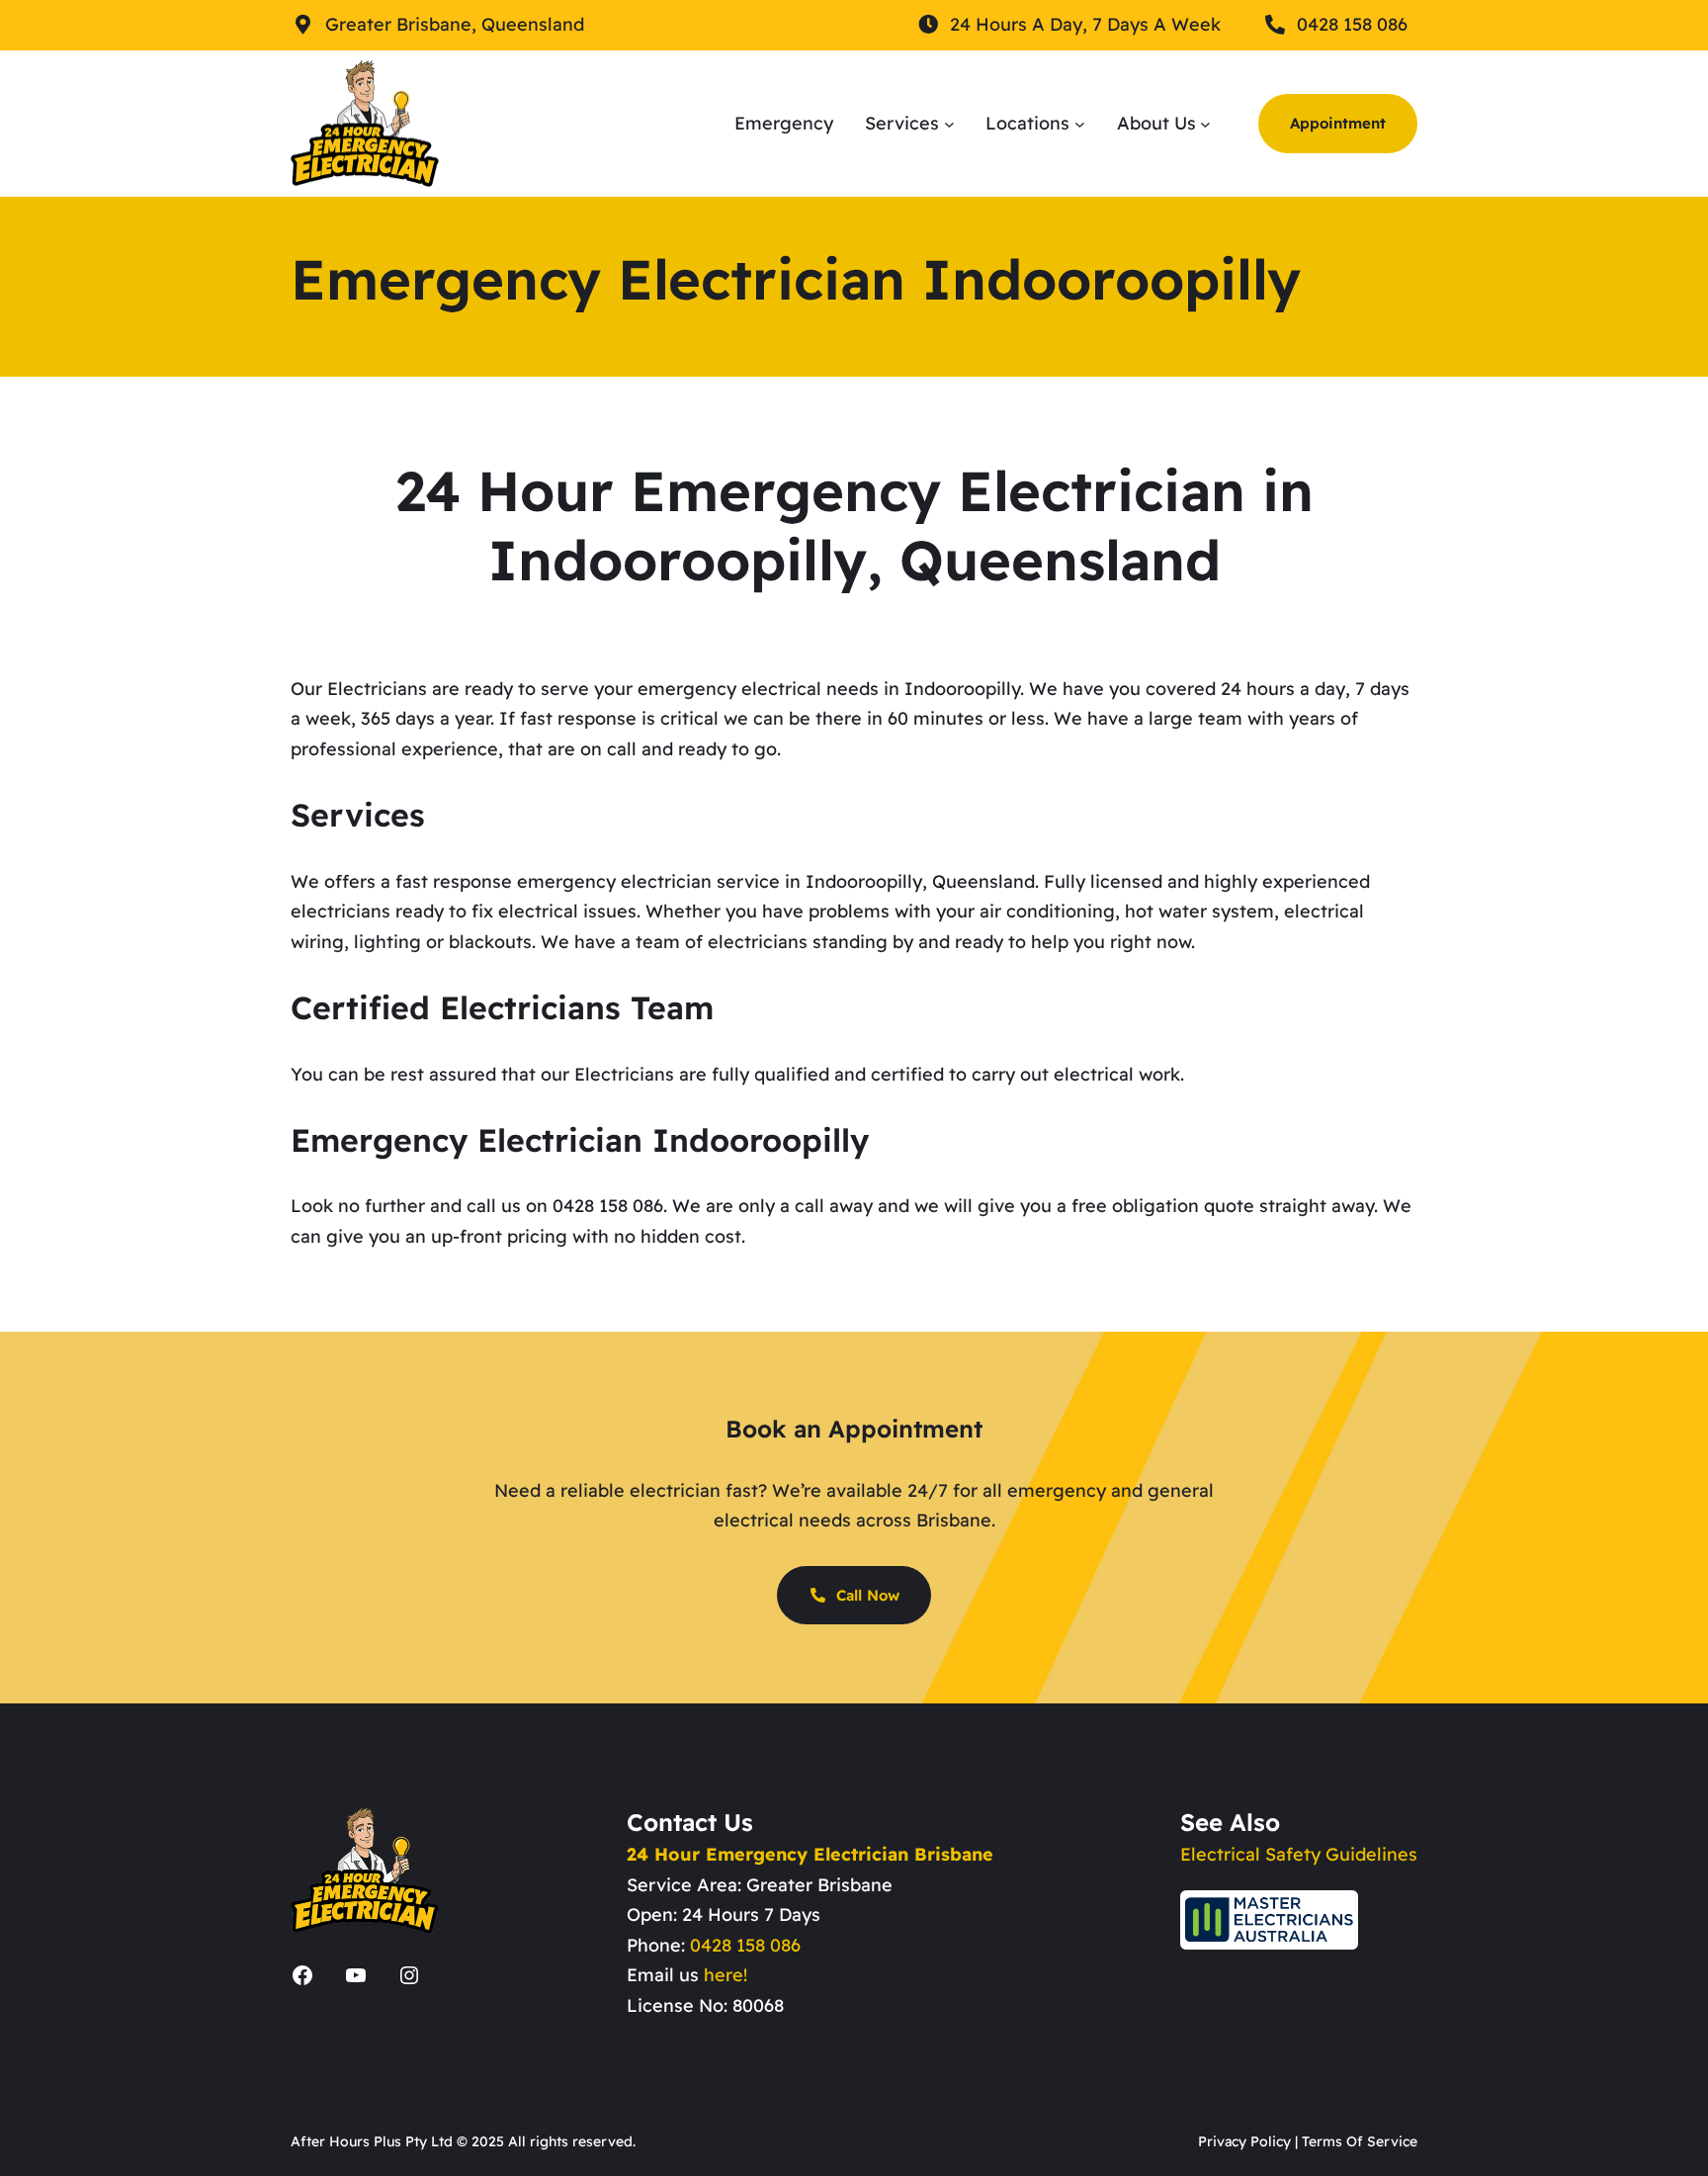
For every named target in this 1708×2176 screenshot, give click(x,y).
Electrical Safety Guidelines (1299, 1854)
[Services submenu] (949, 123)
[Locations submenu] (1080, 123)
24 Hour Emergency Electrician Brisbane (810, 1854)
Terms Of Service (1360, 2141)
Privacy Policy (1244, 2141)
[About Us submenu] (1205, 123)
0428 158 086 (745, 1945)
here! (726, 1975)
